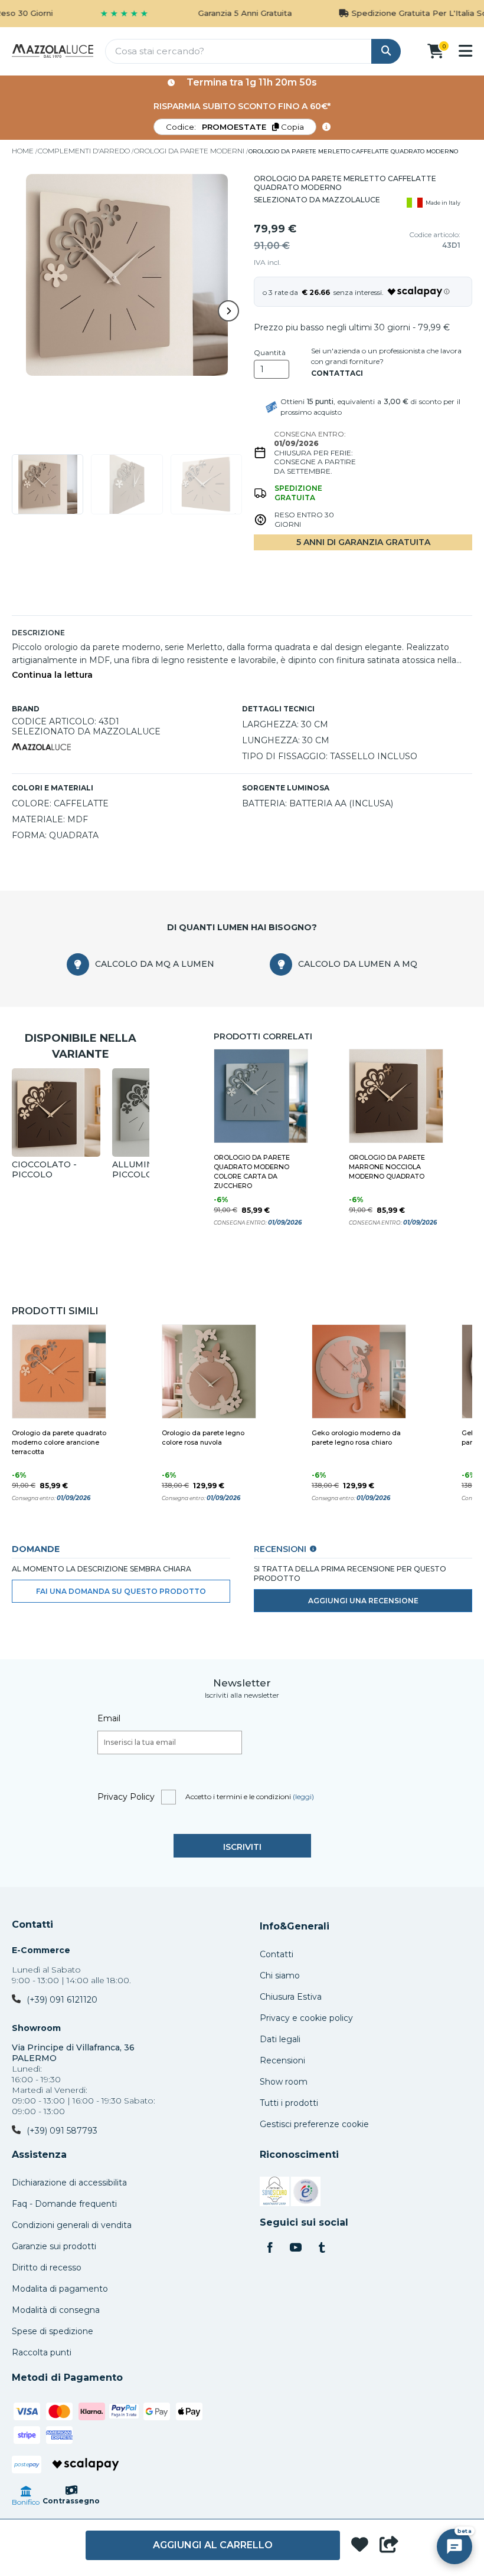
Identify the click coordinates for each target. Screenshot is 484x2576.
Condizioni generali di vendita (72, 2225)
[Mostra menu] (465, 51)
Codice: (235, 127)
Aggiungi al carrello (213, 2545)
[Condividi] (389, 2545)
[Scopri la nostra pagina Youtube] (296, 2249)
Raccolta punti (42, 2352)
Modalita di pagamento (60, 2289)
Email (109, 1718)
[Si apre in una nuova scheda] (274, 2193)
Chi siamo (280, 1976)
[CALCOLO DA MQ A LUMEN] (78, 964)
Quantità (270, 353)
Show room (284, 2082)
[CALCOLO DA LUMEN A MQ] (281, 964)
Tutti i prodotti (289, 2103)
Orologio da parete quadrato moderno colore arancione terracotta (59, 1442)
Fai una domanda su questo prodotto (121, 1591)
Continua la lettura (52, 675)
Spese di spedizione (53, 2331)
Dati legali (280, 2039)
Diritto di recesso (47, 2267)
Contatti (32, 1925)
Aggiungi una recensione (363, 1601)
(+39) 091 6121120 (62, 2000)
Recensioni (282, 2060)
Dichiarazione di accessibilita (69, 2183)
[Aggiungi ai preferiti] (360, 2546)
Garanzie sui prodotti (54, 2246)
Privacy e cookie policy (306, 2018)
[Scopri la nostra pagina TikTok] (322, 2249)
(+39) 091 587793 (62, 2131)
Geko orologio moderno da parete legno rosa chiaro (356, 1438)
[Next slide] (228, 311)
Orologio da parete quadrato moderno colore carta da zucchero (252, 1171)
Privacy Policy (126, 1797)
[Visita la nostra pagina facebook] (270, 2249)
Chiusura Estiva (291, 1997)
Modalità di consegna (56, 2310)
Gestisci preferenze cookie (314, 2124)
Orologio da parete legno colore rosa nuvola (203, 1438)
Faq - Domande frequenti (64, 2204)
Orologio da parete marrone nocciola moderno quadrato (387, 1167)
